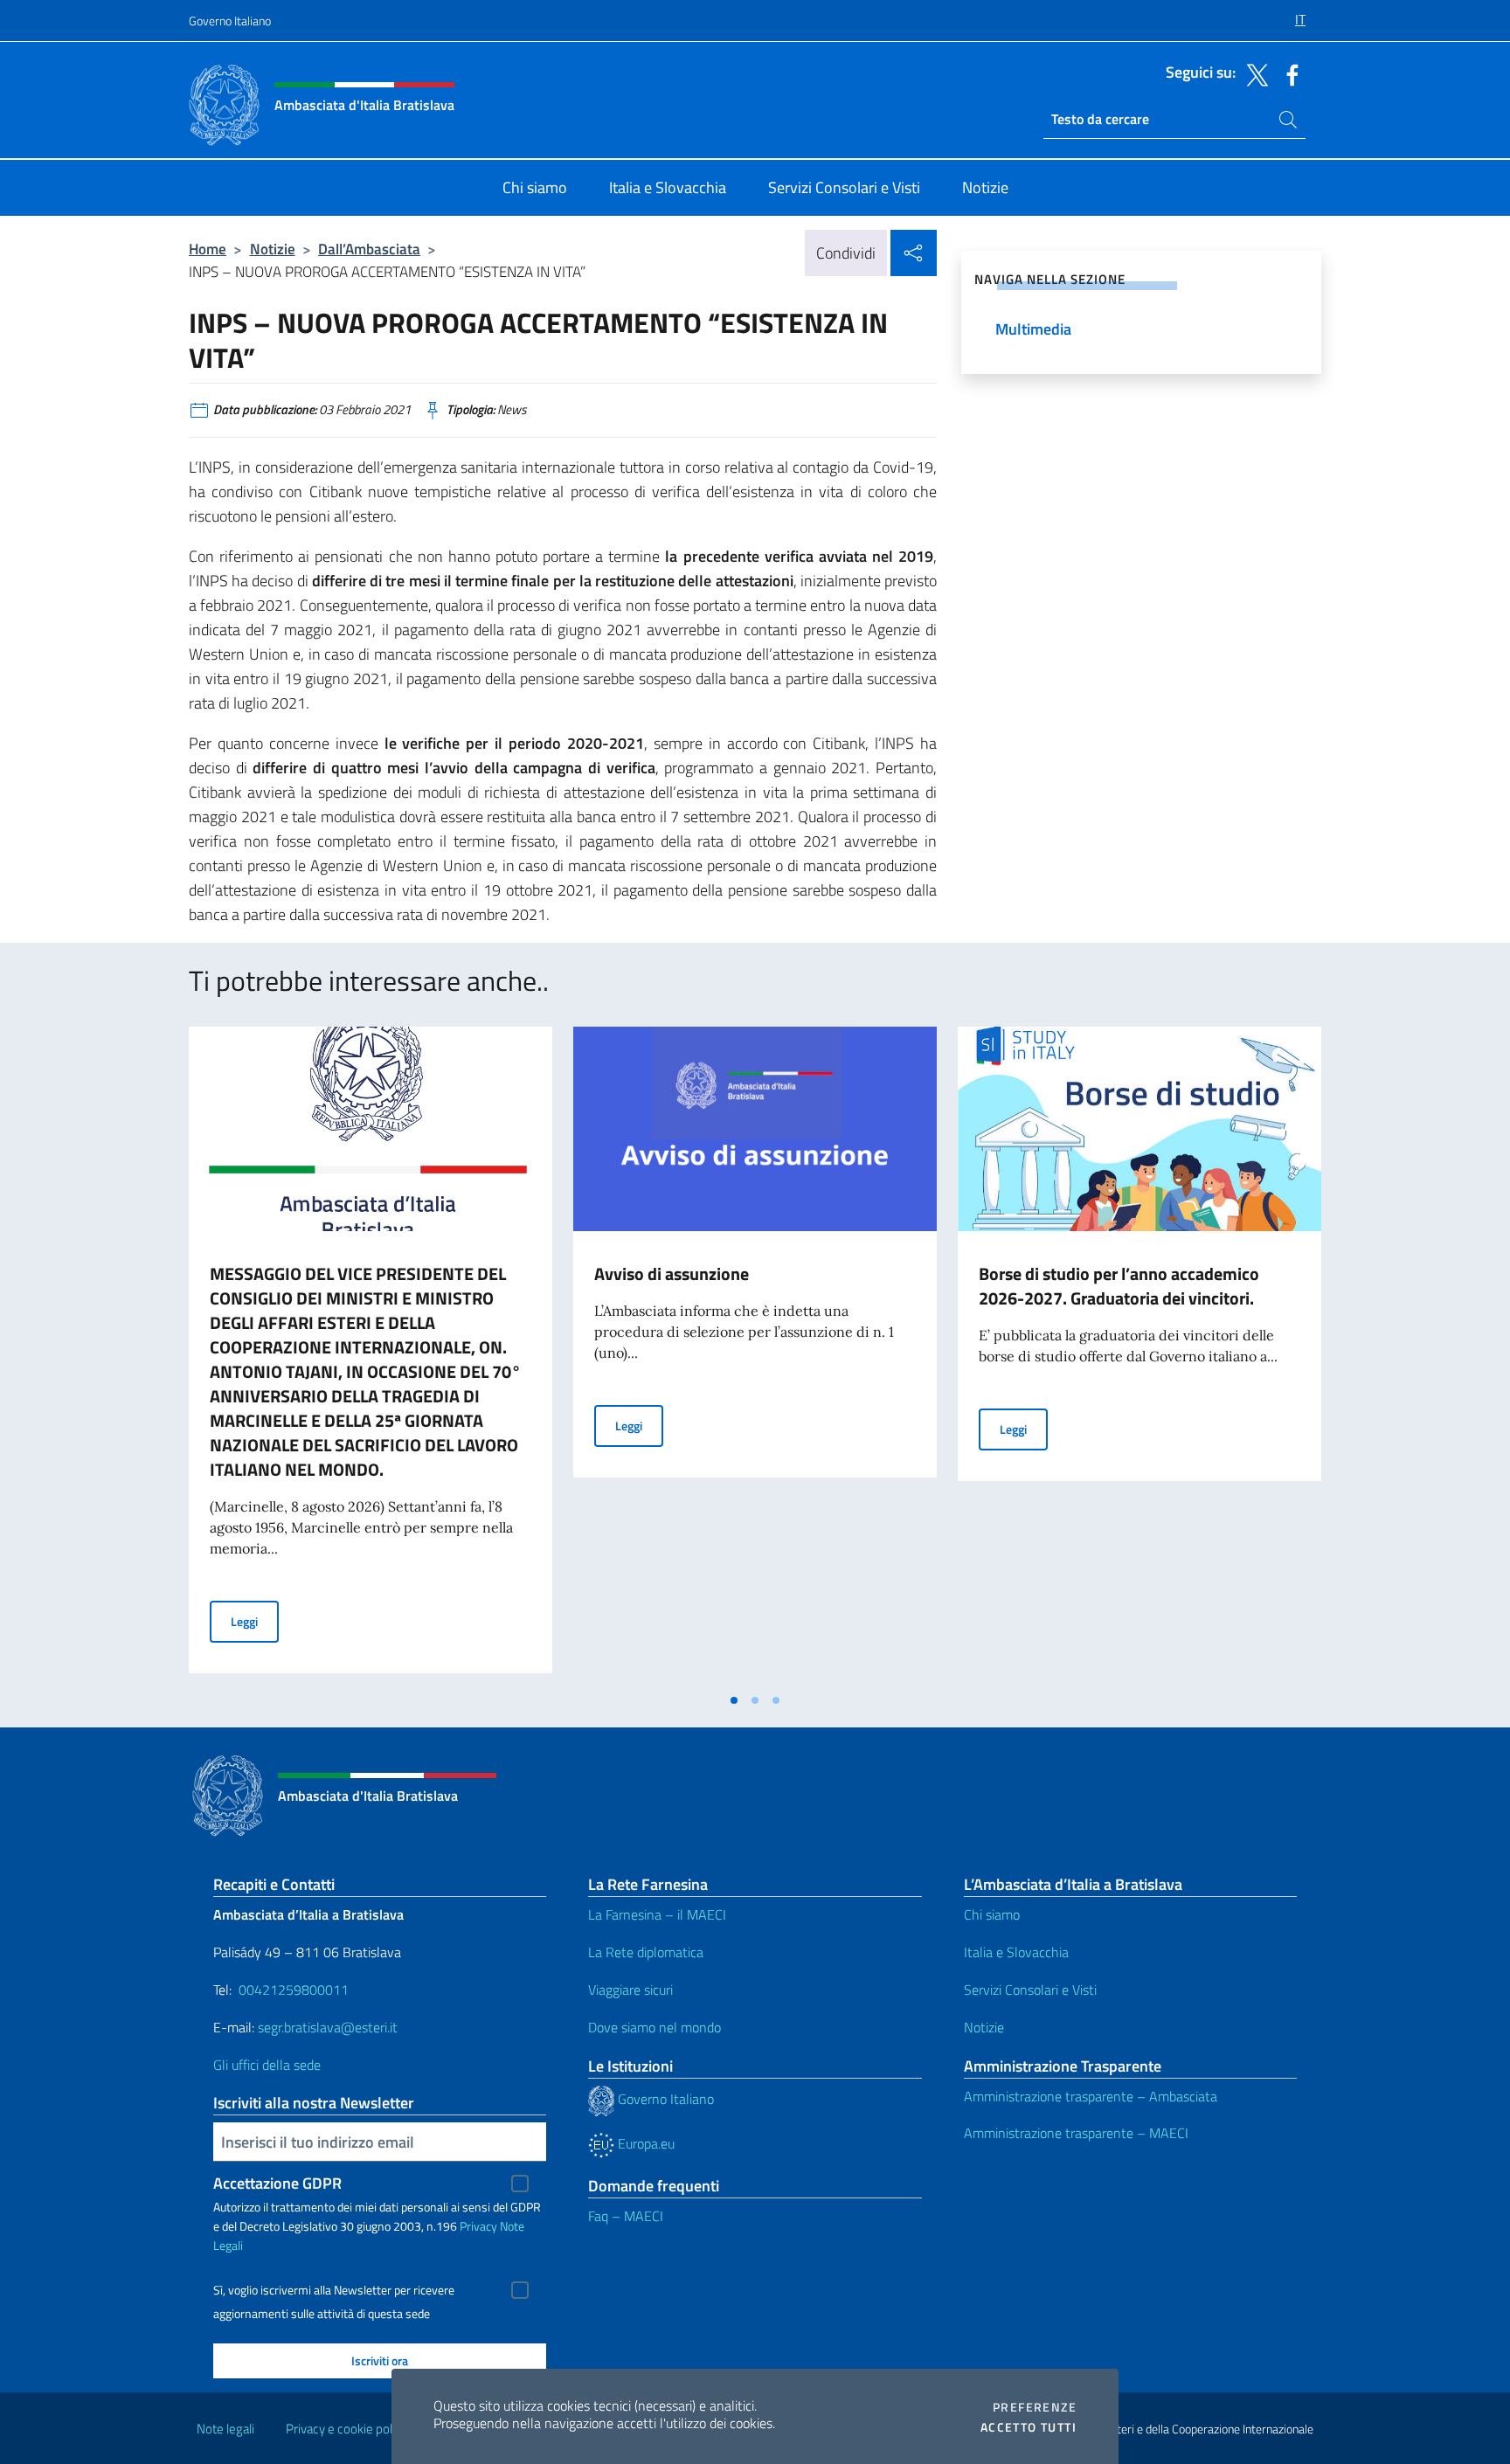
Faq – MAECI (626, 2216)
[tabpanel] (371, 1355)
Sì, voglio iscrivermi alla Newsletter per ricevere (334, 2290)
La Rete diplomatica (646, 1952)
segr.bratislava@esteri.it (328, 2027)
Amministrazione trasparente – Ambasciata (1091, 2096)
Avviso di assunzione (672, 1274)
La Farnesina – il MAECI (657, 1914)
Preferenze (1035, 2407)
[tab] (734, 1700)
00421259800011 (294, 1990)
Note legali (225, 2429)
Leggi (255, 1621)
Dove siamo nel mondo (655, 2027)
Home (208, 249)
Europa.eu (644, 2143)
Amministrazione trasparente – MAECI (1076, 2133)
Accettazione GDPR (277, 2183)
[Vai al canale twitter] (1253, 73)
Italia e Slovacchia (1016, 1952)
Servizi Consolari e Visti (1030, 1990)
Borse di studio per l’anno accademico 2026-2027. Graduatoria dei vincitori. (1119, 1286)
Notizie (273, 249)
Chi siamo (992, 1914)
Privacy (478, 2226)
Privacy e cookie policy (346, 2429)
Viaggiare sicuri (630, 1990)
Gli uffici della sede (267, 2065)
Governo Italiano (230, 21)
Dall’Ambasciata (369, 249)
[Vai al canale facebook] (1288, 73)
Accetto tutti (1029, 2427)
